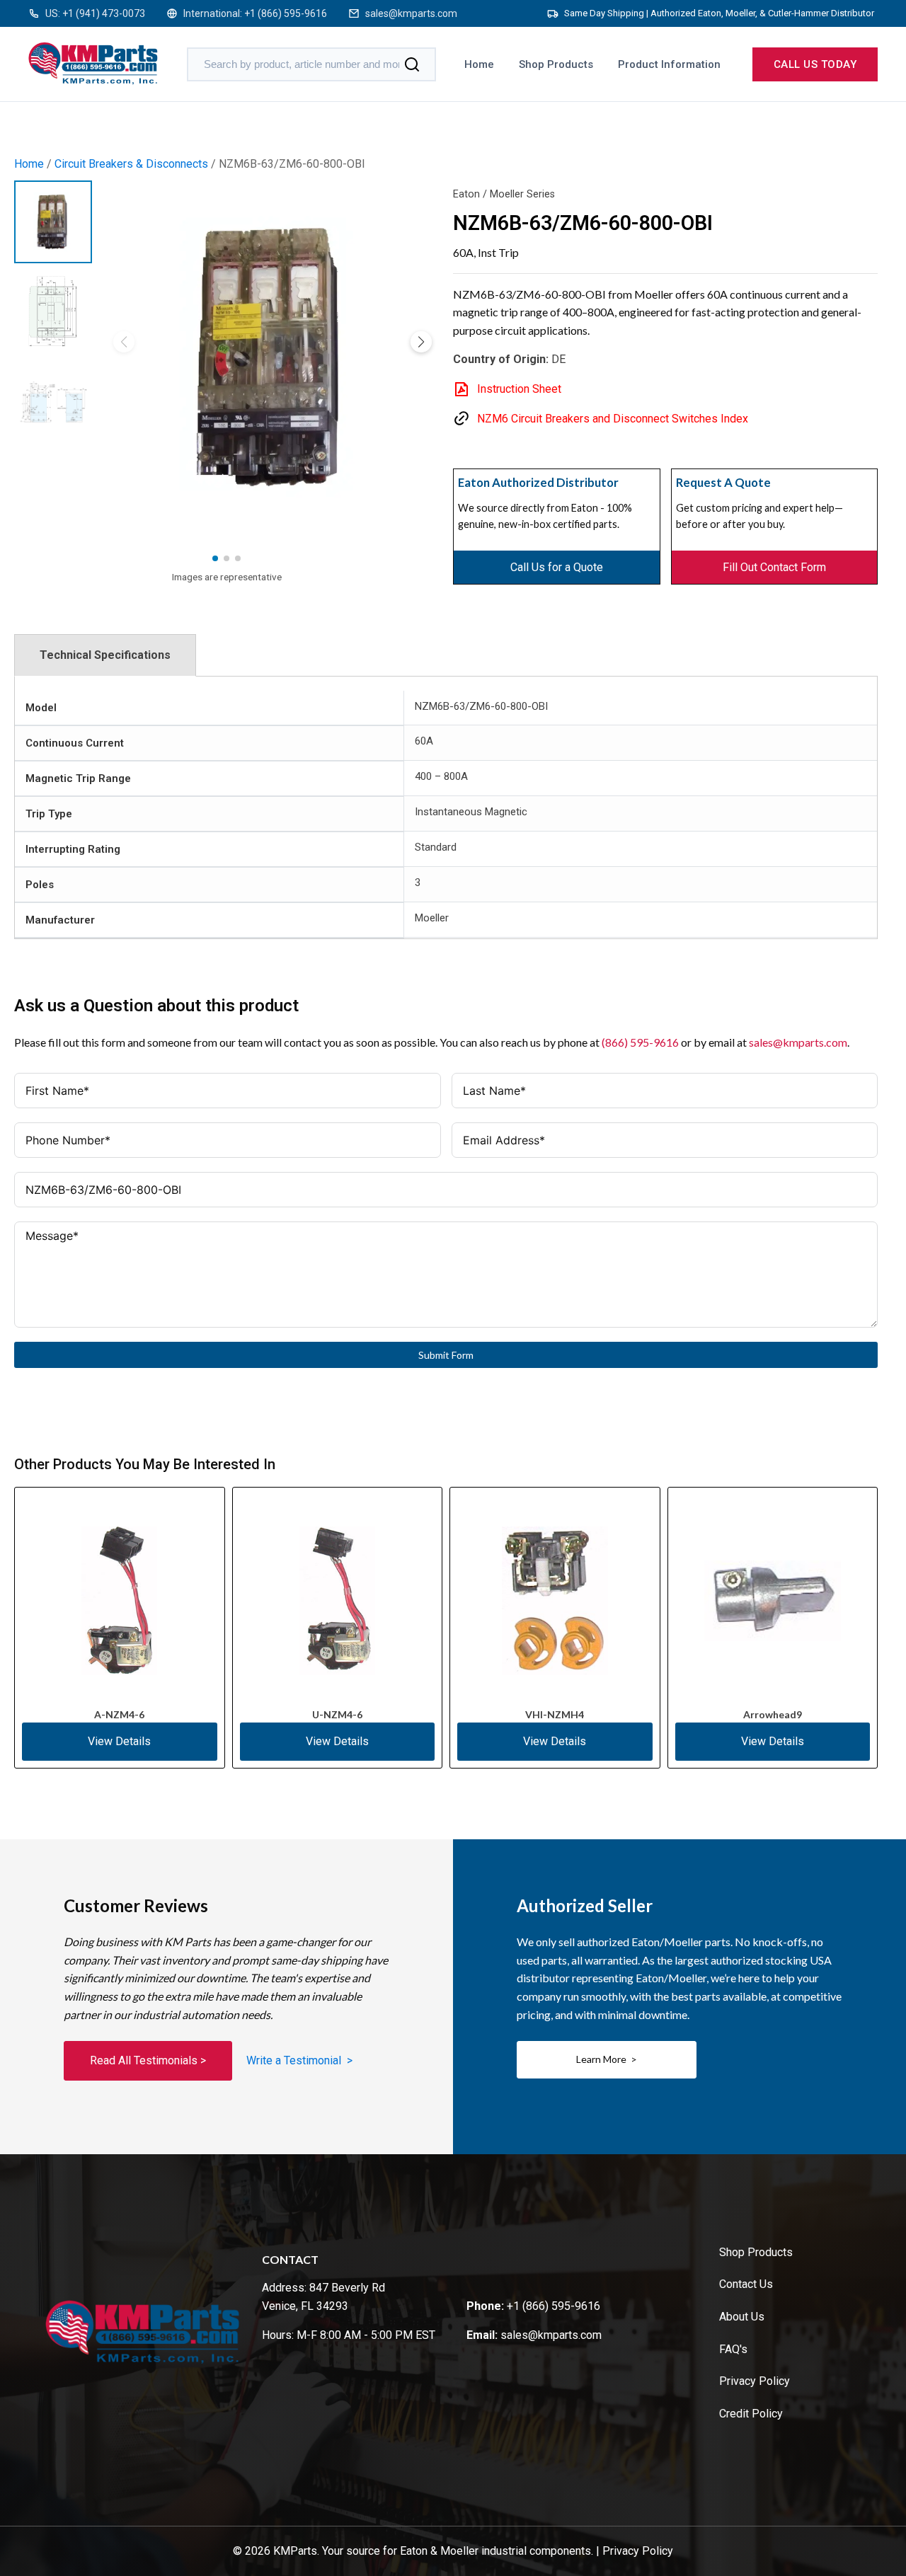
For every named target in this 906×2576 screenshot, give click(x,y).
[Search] (412, 64)
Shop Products (556, 64)
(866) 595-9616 (640, 1042)
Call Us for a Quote (557, 567)
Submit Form (446, 1355)
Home (479, 64)
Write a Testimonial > (299, 2060)
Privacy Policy (755, 2381)
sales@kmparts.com (411, 13)
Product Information (669, 64)
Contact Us (746, 2284)
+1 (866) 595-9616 (286, 13)
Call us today (815, 64)
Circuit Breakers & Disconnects (131, 164)
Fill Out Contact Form (774, 567)
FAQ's (733, 2349)
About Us (742, 2317)
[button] (421, 342)
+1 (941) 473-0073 (104, 13)
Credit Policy (751, 2414)
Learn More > (607, 2059)
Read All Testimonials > (148, 2060)
